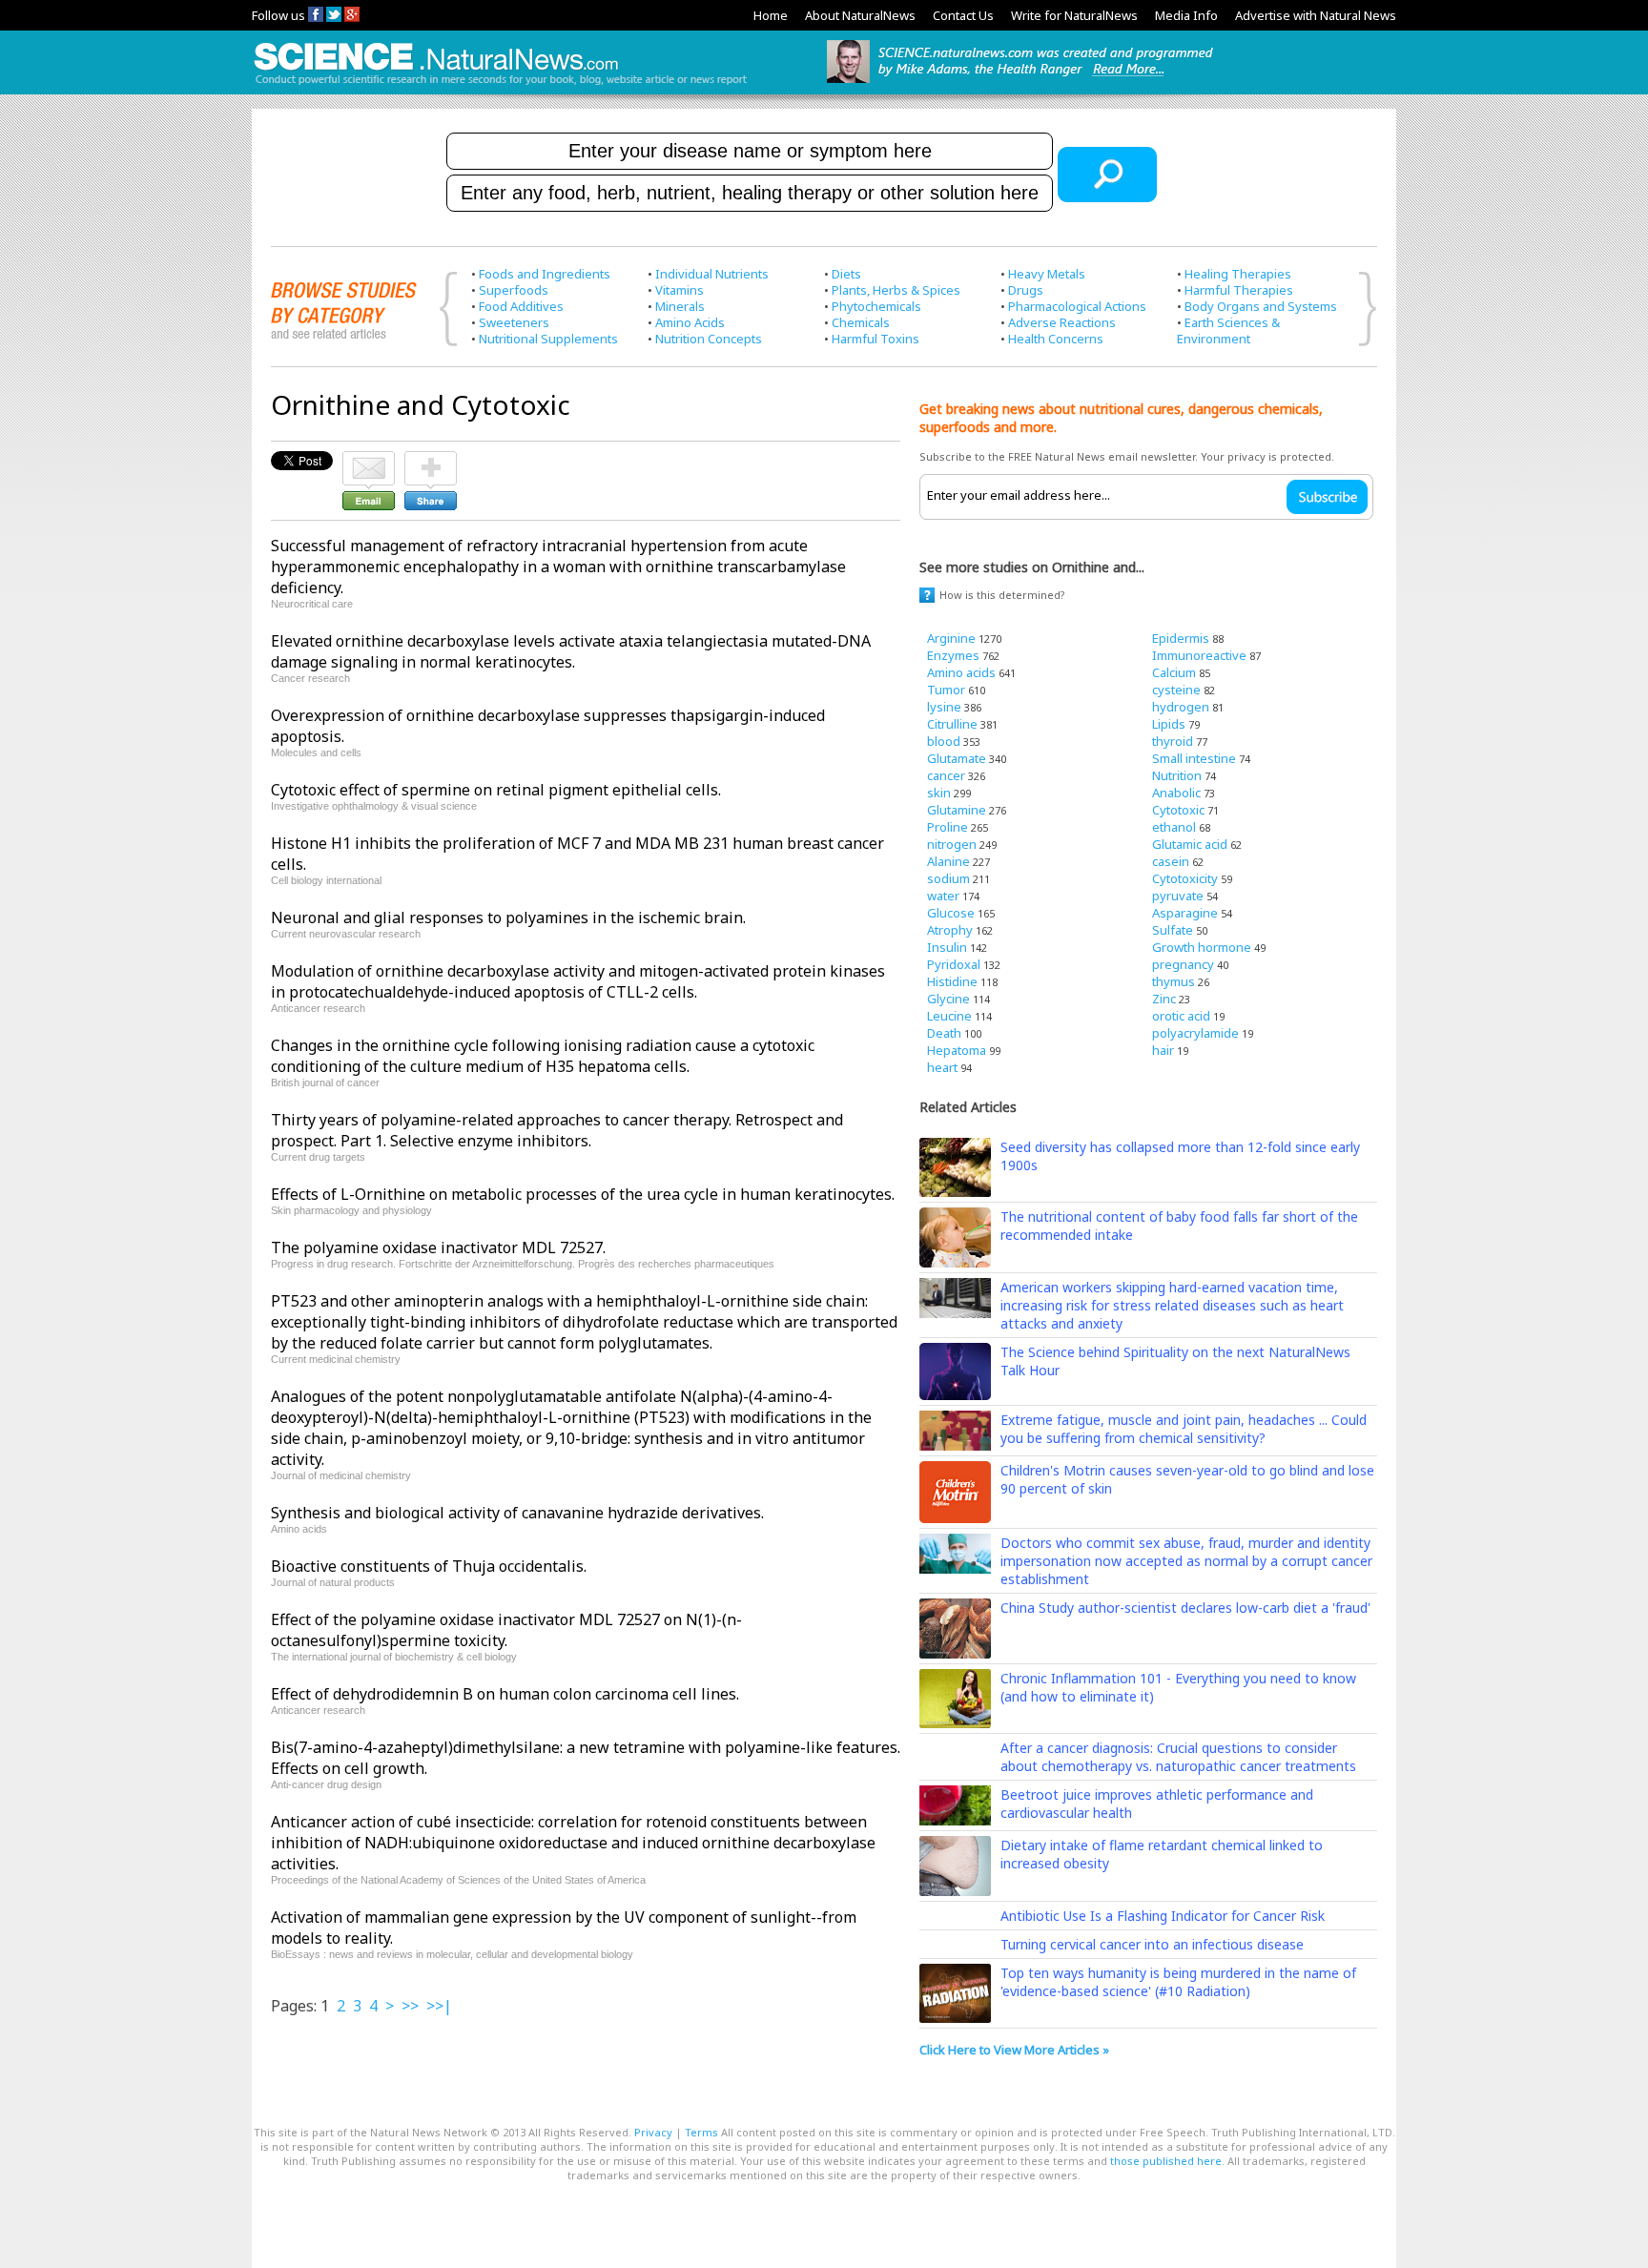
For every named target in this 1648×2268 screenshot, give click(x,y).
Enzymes (953, 655)
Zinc (1164, 999)
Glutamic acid (1190, 844)
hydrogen (1181, 707)
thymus (1174, 981)
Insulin (947, 947)
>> (410, 2006)
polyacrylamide (1195, 1033)
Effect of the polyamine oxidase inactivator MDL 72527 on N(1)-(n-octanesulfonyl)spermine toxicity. (506, 1630)
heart (942, 1067)
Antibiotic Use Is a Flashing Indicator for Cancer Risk (1163, 1916)
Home (771, 15)
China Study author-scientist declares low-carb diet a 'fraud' (1185, 1608)
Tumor (946, 690)
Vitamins (680, 290)
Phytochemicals (876, 306)
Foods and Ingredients (545, 274)
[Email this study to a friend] (369, 460)
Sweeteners (514, 322)
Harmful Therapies (1239, 290)
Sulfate (1173, 930)
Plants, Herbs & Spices (896, 290)
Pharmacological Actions (1077, 306)
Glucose (951, 913)
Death (944, 1033)
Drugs (1026, 290)
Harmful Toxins (875, 339)
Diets (846, 274)
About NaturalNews (860, 15)
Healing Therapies (1238, 274)
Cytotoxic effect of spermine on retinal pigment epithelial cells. (496, 790)
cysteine (1176, 690)
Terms (701, 2132)
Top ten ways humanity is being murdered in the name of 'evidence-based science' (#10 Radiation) (1178, 1982)
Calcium (1174, 672)
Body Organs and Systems (1261, 306)
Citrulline (952, 724)
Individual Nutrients (712, 274)
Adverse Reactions (1062, 322)
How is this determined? (1002, 595)
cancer (946, 775)
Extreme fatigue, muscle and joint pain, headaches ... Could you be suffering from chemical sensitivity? (1184, 1429)
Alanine (948, 861)
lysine (944, 707)
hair (1163, 1050)
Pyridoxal (954, 964)
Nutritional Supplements (548, 339)
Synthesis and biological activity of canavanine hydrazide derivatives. (517, 1513)
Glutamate (957, 758)
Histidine (952, 981)
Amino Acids (690, 322)
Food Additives (521, 306)
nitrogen (952, 844)
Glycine (948, 999)
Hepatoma (957, 1050)
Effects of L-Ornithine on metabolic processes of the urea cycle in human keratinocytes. (583, 1194)
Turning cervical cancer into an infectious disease (1152, 1944)
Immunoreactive (1199, 655)
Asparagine (1185, 913)
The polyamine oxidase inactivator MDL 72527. (438, 1247)
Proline (948, 827)
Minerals (680, 306)
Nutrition (1177, 775)
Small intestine (1194, 758)
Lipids (1169, 724)
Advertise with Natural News (1316, 15)
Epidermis (1181, 638)
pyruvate (1178, 896)
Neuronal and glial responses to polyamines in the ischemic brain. (508, 918)
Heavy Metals (1047, 274)
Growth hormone (1202, 947)
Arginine (951, 638)
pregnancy (1183, 964)
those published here (1166, 2161)
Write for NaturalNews (1074, 15)
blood (944, 741)
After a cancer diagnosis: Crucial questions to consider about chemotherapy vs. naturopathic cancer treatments (1178, 1757)
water (943, 896)
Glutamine (957, 810)
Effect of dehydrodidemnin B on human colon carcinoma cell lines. (505, 1694)
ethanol (1174, 827)
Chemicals (861, 322)
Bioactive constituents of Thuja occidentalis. (429, 1566)
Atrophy (950, 930)
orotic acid (1181, 1016)
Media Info (1186, 15)
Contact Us (963, 15)
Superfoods (514, 290)
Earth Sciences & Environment (1228, 330)
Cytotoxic (1178, 810)
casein (1171, 861)
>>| (439, 2006)
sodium (948, 878)
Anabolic (1176, 793)
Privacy (653, 2132)
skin (939, 793)
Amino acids (961, 672)
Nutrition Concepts (709, 339)
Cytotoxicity (1185, 878)
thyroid (1173, 741)
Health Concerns (1056, 339)
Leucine (949, 1016)
